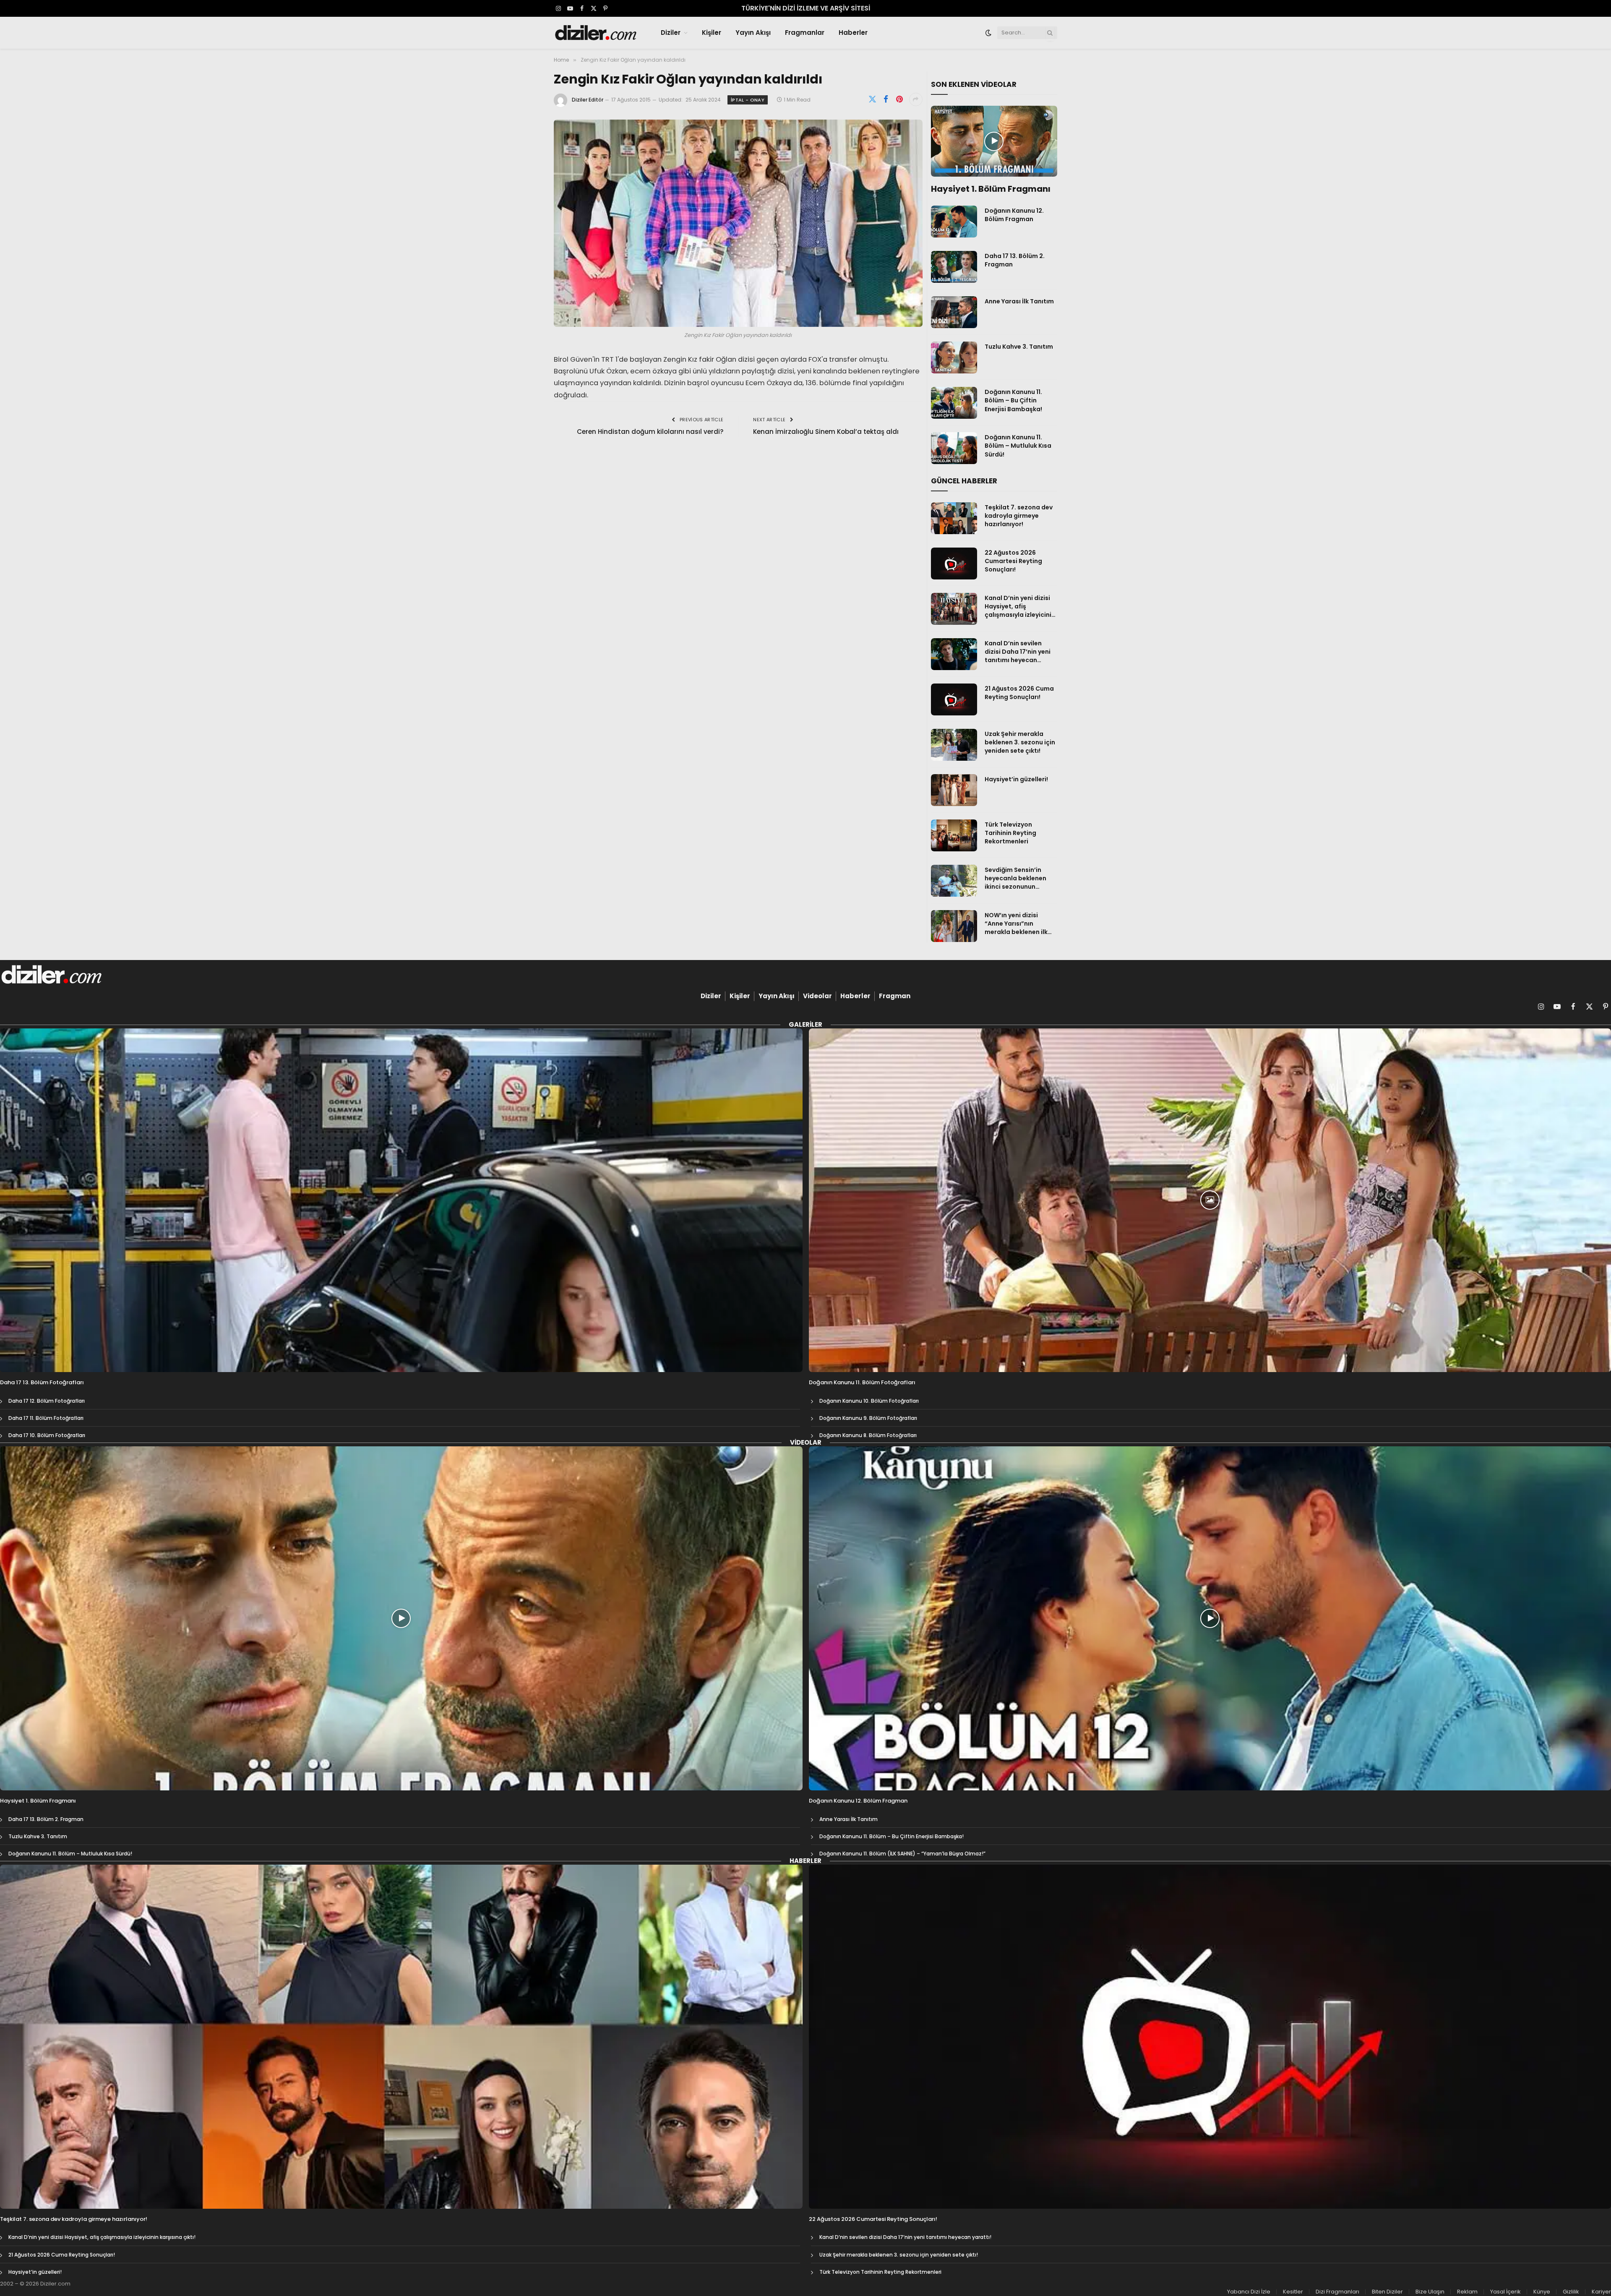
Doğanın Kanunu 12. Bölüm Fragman (1014, 215)
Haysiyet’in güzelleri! (1016, 779)
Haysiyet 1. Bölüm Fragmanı (991, 189)
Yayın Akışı (753, 33)
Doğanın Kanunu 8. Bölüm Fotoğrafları (868, 1435)
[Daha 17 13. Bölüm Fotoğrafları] (401, 1200)
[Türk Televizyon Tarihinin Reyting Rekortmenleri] (954, 835)
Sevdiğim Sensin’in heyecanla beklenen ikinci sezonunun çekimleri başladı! (1015, 878)
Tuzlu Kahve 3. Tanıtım (1019, 347)
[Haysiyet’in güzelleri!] (954, 790)
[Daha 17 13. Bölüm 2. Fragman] (954, 267)
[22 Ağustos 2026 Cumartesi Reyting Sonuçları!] (954, 564)
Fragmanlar (805, 33)
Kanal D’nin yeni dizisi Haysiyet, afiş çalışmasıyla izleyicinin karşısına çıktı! (1020, 606)
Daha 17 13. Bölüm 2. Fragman (1015, 260)
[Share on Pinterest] (899, 99)
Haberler (853, 33)
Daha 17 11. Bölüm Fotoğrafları (46, 1418)
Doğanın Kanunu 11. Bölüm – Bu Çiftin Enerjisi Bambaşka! (1013, 400)
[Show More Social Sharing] (916, 99)
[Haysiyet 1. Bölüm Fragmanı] (994, 141)
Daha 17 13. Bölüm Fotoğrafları (42, 1383)
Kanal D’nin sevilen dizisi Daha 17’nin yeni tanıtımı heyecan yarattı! (1018, 652)
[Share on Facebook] (886, 99)
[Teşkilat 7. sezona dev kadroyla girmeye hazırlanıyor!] (954, 518)
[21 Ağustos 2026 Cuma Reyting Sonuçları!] (954, 699)
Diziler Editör (588, 100)
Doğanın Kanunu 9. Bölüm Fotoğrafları (868, 1418)
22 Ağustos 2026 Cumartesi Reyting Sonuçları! (1013, 561)
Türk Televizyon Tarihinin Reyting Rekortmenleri (1010, 833)
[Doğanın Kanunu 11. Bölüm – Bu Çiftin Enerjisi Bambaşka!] (954, 403)
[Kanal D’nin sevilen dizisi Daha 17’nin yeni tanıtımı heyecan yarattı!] (954, 654)
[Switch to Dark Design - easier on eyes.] (988, 33)
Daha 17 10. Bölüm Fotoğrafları (47, 1435)
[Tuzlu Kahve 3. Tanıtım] (954, 357)
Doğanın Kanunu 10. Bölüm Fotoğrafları (869, 1401)
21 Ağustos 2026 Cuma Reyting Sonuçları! (1019, 693)
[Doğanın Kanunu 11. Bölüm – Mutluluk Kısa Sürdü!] (954, 448)
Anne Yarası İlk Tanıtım (1019, 301)
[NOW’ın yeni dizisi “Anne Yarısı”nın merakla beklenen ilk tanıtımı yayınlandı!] (954, 926)
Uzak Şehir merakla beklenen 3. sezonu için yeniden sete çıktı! (1020, 742)
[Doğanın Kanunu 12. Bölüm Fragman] (954, 222)
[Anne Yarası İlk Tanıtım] (954, 312)
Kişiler (712, 33)
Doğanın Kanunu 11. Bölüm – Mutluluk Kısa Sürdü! (1018, 446)
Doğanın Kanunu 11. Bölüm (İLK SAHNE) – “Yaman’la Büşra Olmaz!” (902, 1854)
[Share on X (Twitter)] (873, 99)
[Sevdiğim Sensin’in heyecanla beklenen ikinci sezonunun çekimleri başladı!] (954, 881)
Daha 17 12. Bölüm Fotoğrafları (47, 1401)
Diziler (671, 33)
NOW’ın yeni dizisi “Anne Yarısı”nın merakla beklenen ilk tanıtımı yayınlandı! (1016, 924)
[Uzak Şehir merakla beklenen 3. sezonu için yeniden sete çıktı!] (954, 745)
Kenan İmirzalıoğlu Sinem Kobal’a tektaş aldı (826, 432)
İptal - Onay (748, 100)
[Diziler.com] (596, 33)
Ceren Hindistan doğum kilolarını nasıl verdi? (650, 432)
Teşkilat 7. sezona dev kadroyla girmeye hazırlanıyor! (1019, 516)
